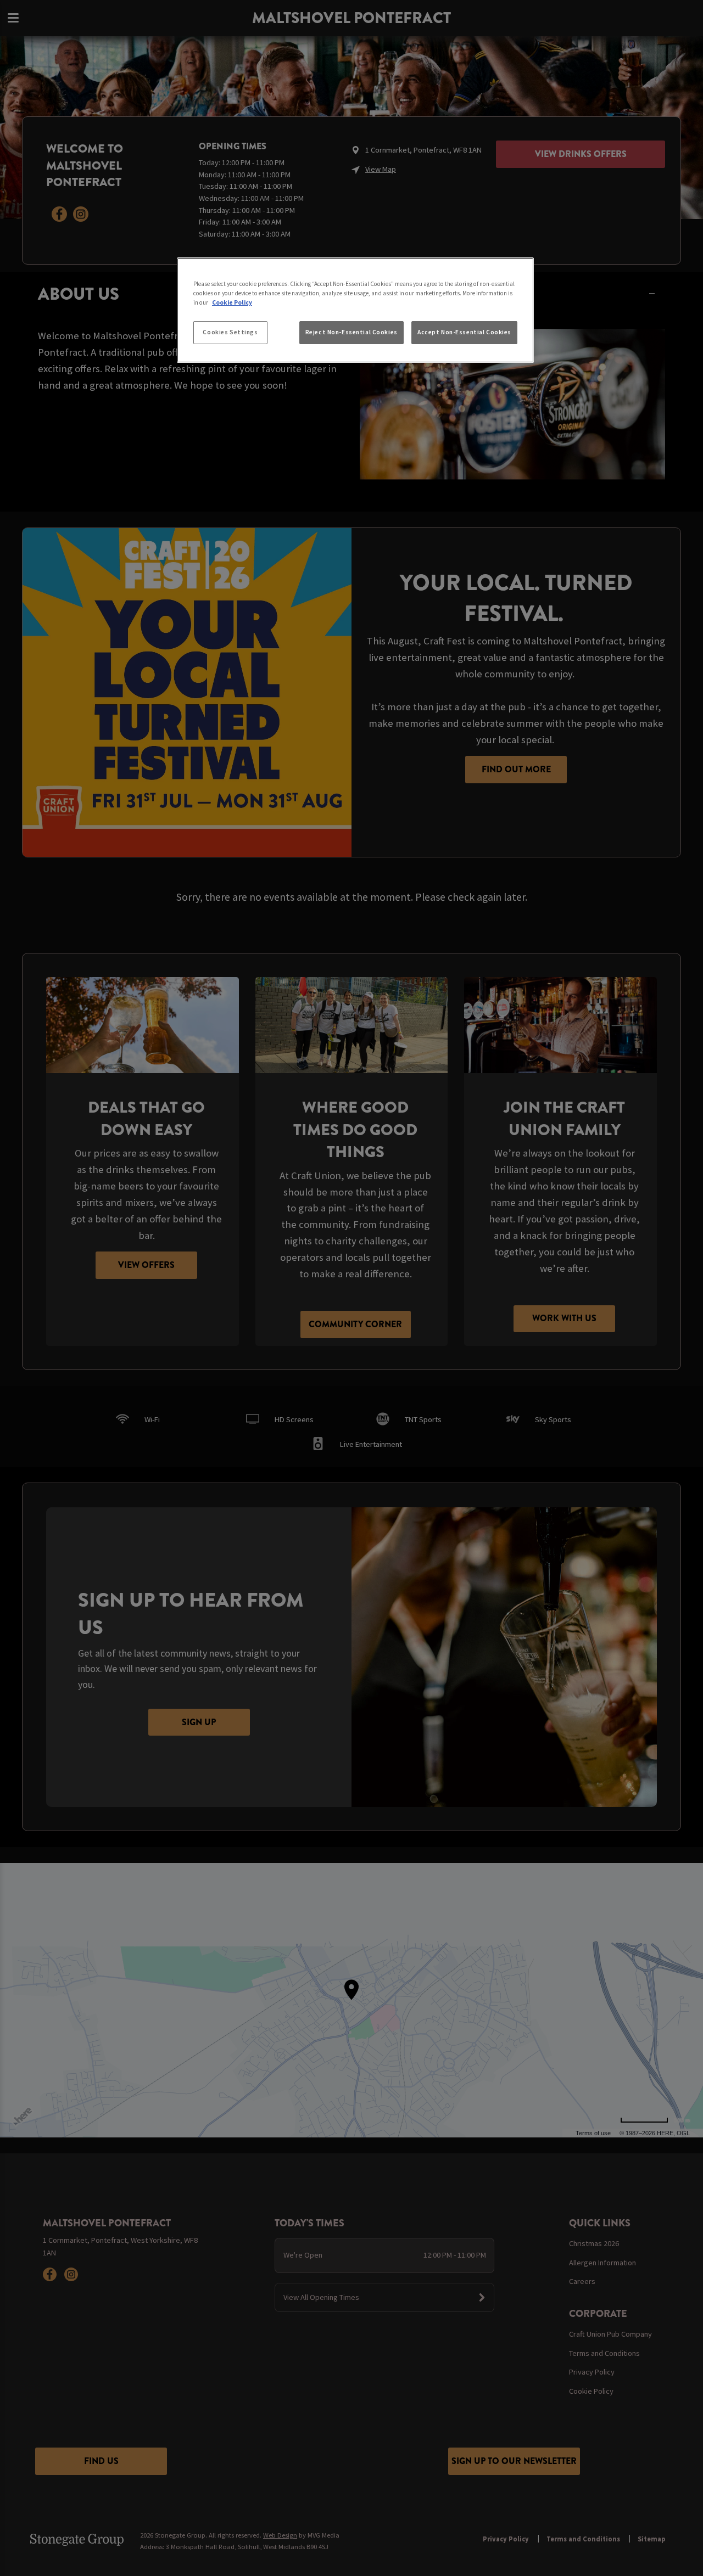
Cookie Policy (232, 302)
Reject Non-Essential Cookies (351, 332)
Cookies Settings (230, 332)
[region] (355, 310)
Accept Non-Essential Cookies (464, 332)
